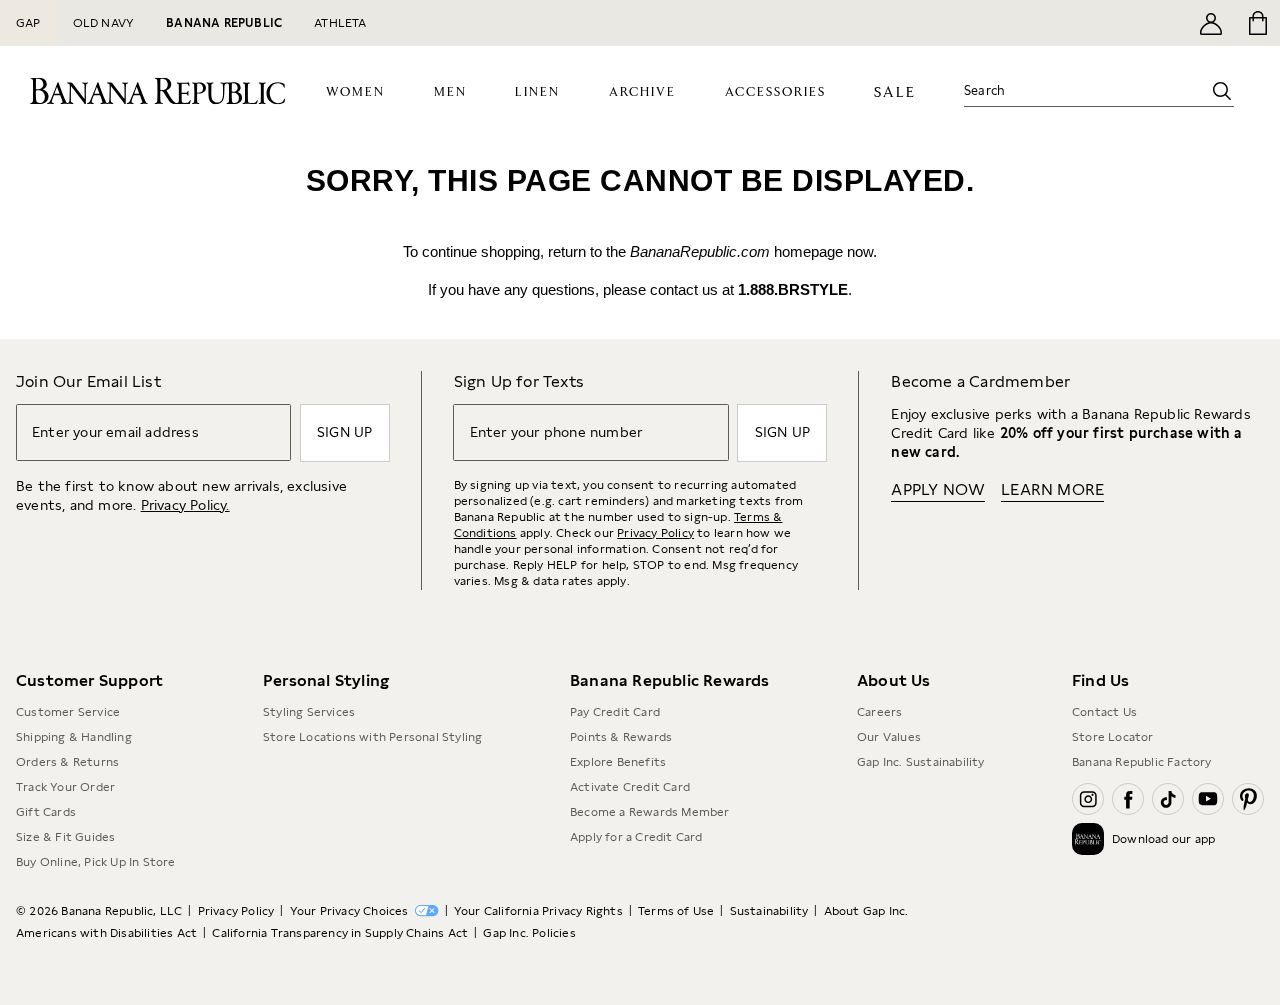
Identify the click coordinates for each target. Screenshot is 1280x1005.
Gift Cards (46, 812)
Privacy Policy (655, 533)
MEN (450, 92)
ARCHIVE (642, 92)
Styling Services (309, 712)
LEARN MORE (1052, 489)
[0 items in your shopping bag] (1256, 23)
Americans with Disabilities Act (106, 933)
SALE (894, 92)
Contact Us (1104, 712)
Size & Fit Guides (65, 837)
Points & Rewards (621, 737)
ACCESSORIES (775, 92)
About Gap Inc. (866, 911)
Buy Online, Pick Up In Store (96, 862)
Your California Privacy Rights (538, 911)
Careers (879, 712)
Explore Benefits (618, 762)
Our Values (889, 737)
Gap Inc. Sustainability (921, 762)
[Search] (1222, 91)
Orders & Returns (67, 762)
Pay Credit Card (615, 712)
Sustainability (769, 911)
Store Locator (1113, 737)
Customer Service (68, 712)
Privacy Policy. (185, 505)
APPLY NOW (938, 489)
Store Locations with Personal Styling (372, 737)
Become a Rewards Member (650, 812)
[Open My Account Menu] (1211, 23)
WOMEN (355, 92)
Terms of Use (676, 911)
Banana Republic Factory (1142, 762)
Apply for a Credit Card (636, 837)
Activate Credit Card (630, 787)
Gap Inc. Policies (529, 933)
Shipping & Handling (74, 737)
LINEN (537, 92)
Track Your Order (65, 787)
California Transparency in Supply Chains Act (340, 933)
